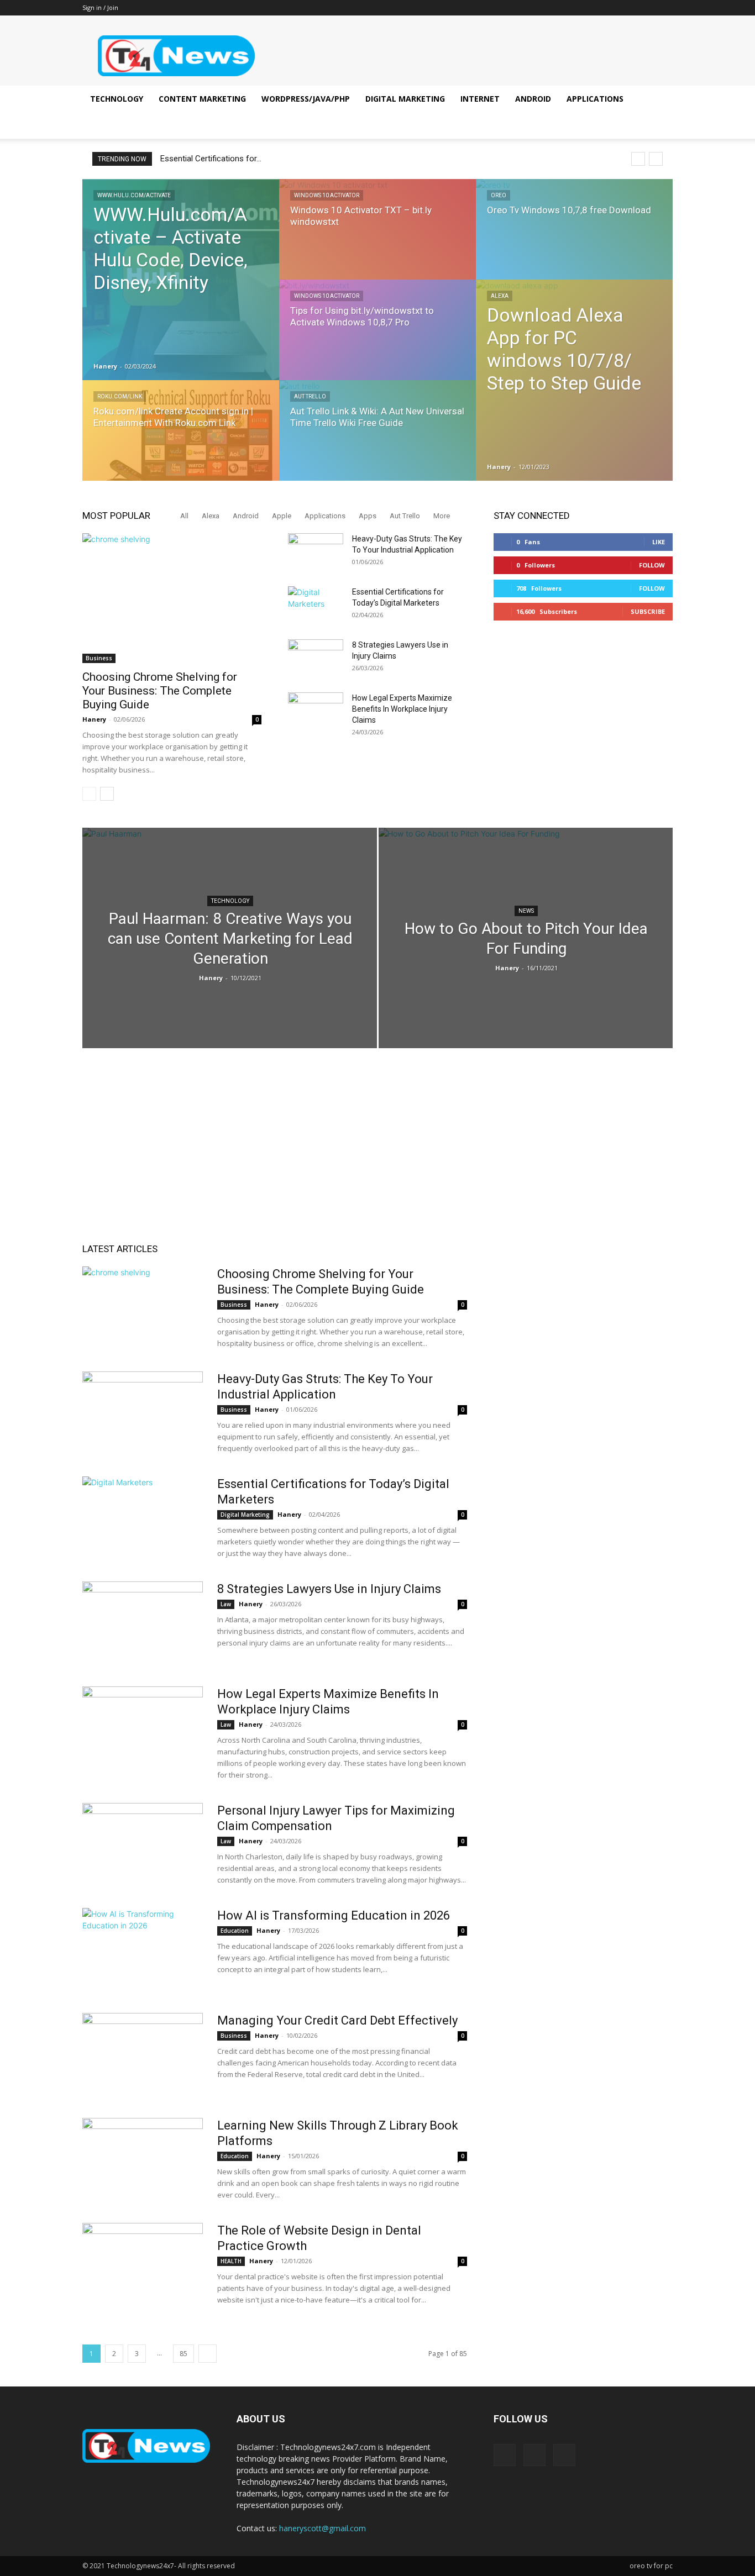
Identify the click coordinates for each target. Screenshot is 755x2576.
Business (99, 658)
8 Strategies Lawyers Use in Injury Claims (329, 1589)
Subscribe (648, 611)
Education (235, 1931)
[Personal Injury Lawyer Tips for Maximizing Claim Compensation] (143, 1844)
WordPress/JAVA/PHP (306, 99)
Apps (368, 516)
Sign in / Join (100, 7)
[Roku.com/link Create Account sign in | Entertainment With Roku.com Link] (181, 441)
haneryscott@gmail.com (323, 2528)
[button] (659, 100)
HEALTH (231, 2261)
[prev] (638, 159)
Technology (117, 99)
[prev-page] (89, 794)
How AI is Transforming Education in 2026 (334, 1915)
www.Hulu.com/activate (134, 195)
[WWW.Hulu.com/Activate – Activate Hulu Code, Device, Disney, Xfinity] (181, 280)
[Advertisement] (377, 1158)
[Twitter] (664, 8)
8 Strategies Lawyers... (202, 159)
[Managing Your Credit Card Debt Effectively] (143, 2054)
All (184, 516)
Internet (480, 99)
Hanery (105, 366)
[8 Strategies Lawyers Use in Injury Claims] (316, 659)
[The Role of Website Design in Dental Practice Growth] (143, 2264)
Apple (282, 516)
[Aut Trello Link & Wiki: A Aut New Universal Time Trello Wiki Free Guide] (377, 441)
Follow (652, 565)
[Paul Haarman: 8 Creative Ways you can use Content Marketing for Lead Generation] (230, 945)
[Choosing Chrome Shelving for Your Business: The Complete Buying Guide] (172, 598)
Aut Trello (310, 396)
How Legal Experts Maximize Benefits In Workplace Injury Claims (402, 709)
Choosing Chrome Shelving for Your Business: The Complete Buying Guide (160, 691)
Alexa (500, 296)
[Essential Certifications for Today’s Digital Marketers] (316, 606)
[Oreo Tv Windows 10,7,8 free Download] (574, 240)
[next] (656, 159)
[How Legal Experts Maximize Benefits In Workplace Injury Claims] (316, 712)
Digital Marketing (405, 99)
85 (183, 2354)
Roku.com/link (120, 396)
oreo (499, 195)
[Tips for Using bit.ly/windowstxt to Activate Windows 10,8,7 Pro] (377, 340)
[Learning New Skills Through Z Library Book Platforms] (143, 2159)
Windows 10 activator (327, 195)
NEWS (526, 911)
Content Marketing (202, 99)
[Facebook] (628, 8)
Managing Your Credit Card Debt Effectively (337, 2020)
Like (659, 542)
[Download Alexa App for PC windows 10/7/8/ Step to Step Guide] (574, 380)
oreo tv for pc (651, 2566)
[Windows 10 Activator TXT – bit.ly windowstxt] (377, 240)
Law (226, 1604)
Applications (595, 99)
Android (533, 99)
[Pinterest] (646, 8)
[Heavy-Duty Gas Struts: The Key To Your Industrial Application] (316, 553)
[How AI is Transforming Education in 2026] (143, 1949)
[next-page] (107, 794)
